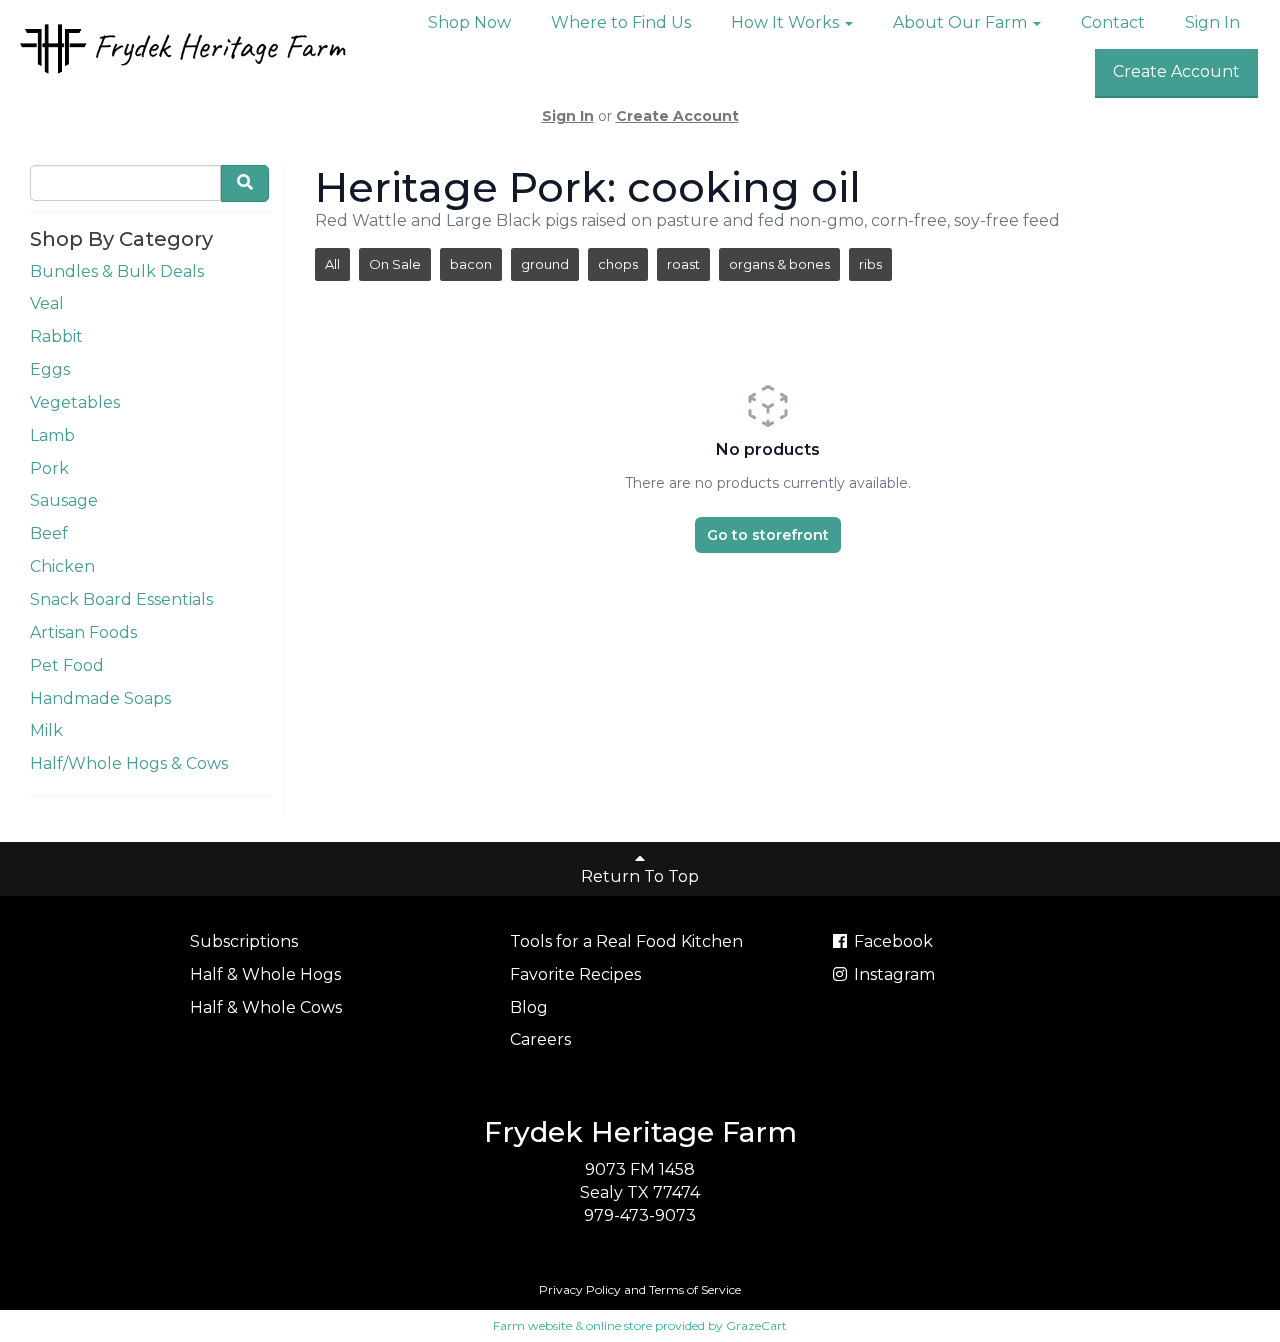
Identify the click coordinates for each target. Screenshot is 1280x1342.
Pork (49, 468)
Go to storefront (768, 535)
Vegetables (75, 402)
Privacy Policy (580, 1289)
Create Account (1176, 71)
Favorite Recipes (575, 974)
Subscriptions (244, 941)
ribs (870, 264)
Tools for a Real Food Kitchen (626, 941)
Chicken (62, 566)
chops (618, 264)
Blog (529, 1007)
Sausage (64, 500)
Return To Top (640, 876)
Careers (540, 1039)
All (332, 264)
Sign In (1212, 22)
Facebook (891, 941)
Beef (49, 533)
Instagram (892, 974)
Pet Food (67, 665)
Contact (1113, 22)
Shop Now (469, 22)
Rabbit (56, 336)
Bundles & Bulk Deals (117, 271)
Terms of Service (695, 1289)
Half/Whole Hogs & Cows (129, 763)
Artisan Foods (83, 632)
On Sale (395, 264)
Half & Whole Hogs (265, 974)
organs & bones (779, 264)
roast (683, 264)
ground (545, 264)
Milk (46, 730)
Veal (47, 303)
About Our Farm (962, 22)
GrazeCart (756, 1325)
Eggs (50, 369)
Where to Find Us (621, 22)
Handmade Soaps (100, 698)
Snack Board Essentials (121, 599)
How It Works (787, 22)
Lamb (52, 435)
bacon (471, 264)
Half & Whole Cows (266, 1007)
